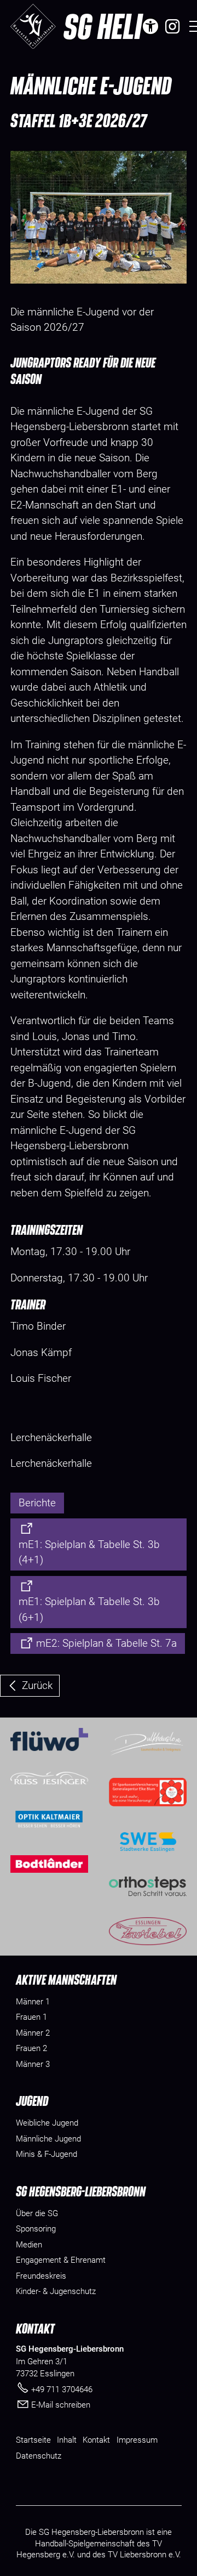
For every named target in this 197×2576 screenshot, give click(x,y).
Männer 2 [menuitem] (33, 2033)
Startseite (33, 2440)
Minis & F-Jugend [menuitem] (47, 2154)
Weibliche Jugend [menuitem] (47, 2123)
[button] (172, 26)
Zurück (37, 1685)
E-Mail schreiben (61, 2405)
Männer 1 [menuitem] (33, 2002)
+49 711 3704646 (62, 2389)
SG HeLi (103, 26)
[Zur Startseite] (33, 26)
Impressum (137, 2440)
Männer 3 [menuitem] (33, 2064)
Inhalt (67, 2440)
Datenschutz (39, 2456)
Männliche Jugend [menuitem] (48, 2139)
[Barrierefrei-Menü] (150, 26)
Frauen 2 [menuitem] (31, 2048)
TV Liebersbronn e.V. (144, 2555)
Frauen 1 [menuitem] (31, 2017)
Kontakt (96, 2440)
